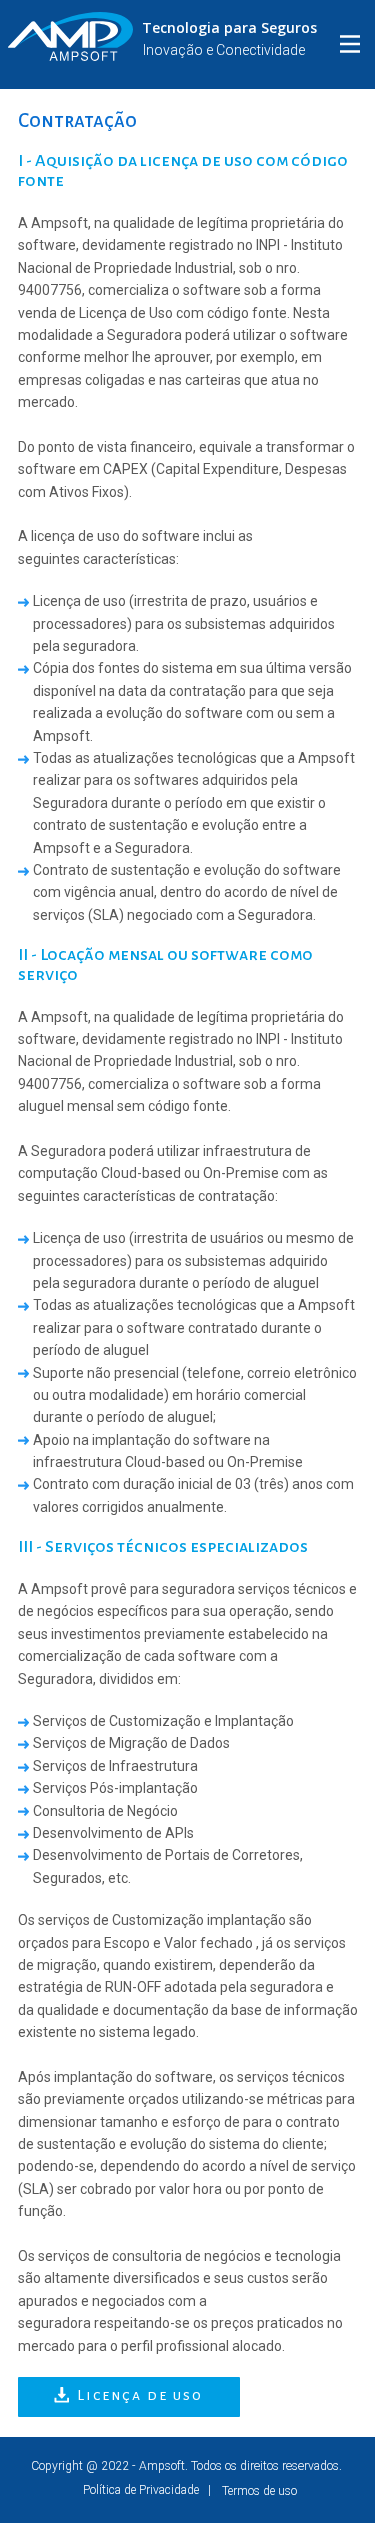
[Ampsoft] (70, 36)
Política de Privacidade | (133, 2490)
